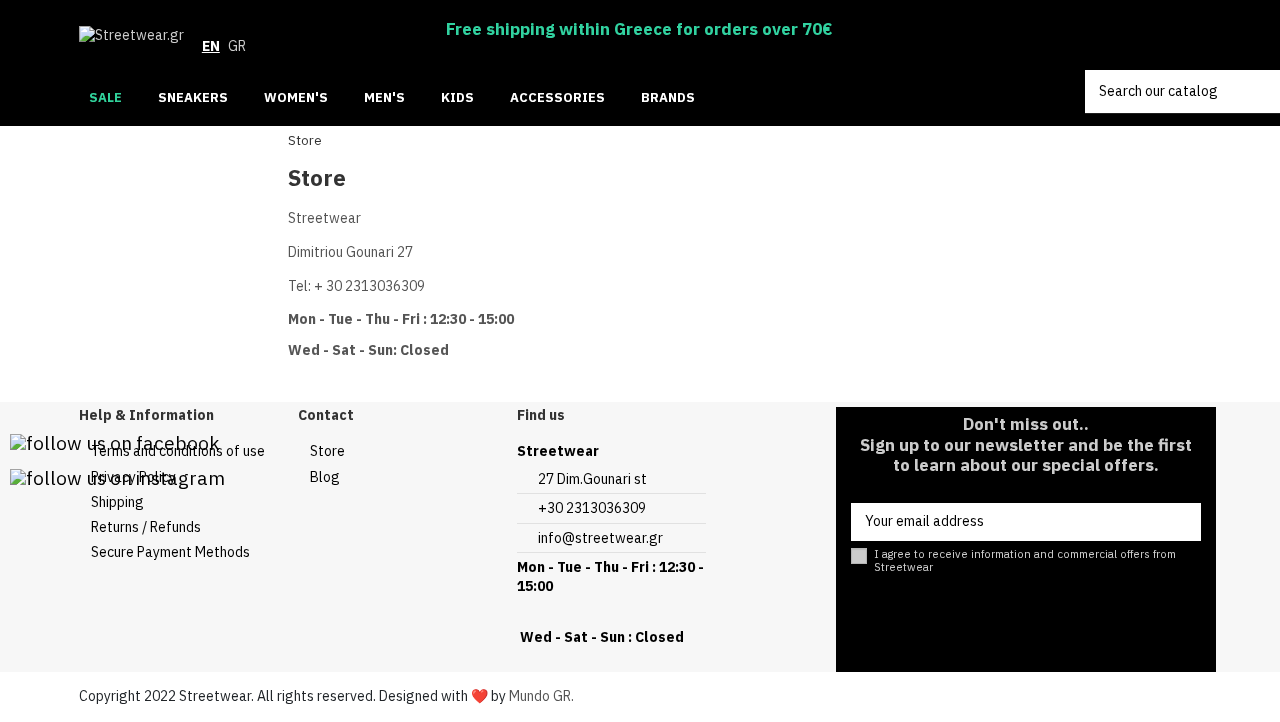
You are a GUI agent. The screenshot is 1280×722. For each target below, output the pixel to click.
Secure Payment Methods (170, 552)
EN (211, 46)
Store (327, 451)
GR (237, 46)
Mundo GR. (541, 696)
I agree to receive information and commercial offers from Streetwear (1025, 561)
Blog (325, 477)
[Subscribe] (1181, 522)
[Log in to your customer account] (1122, 35)
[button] (676, 98)
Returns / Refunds (146, 527)
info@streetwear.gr (600, 538)
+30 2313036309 (592, 508)
